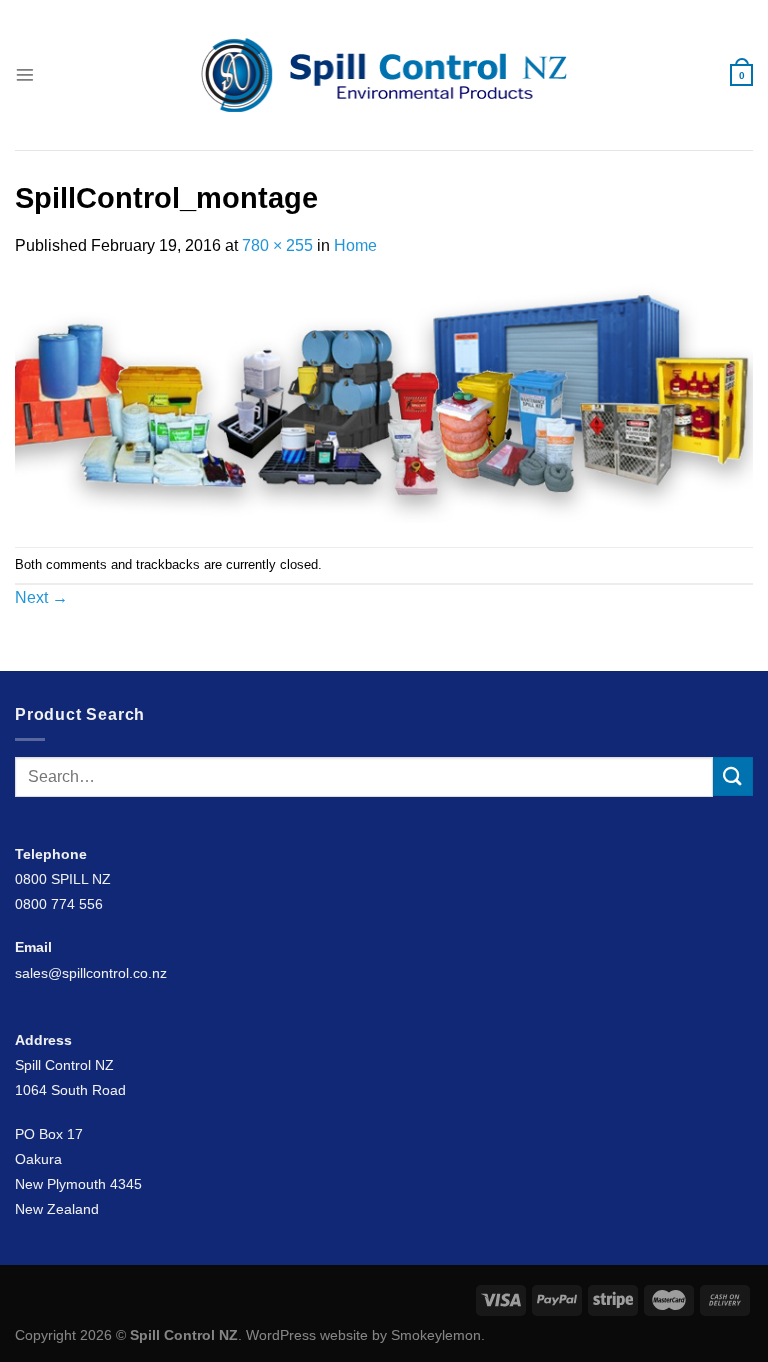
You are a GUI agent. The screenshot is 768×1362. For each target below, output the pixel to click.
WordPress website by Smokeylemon (363, 1335)
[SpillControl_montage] (384, 401)
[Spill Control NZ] (384, 74)
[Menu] (25, 75)
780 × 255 (277, 245)
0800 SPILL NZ (63, 879)
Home (355, 245)
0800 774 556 (59, 904)
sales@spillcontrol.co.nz (91, 973)
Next (41, 597)
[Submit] (733, 776)
